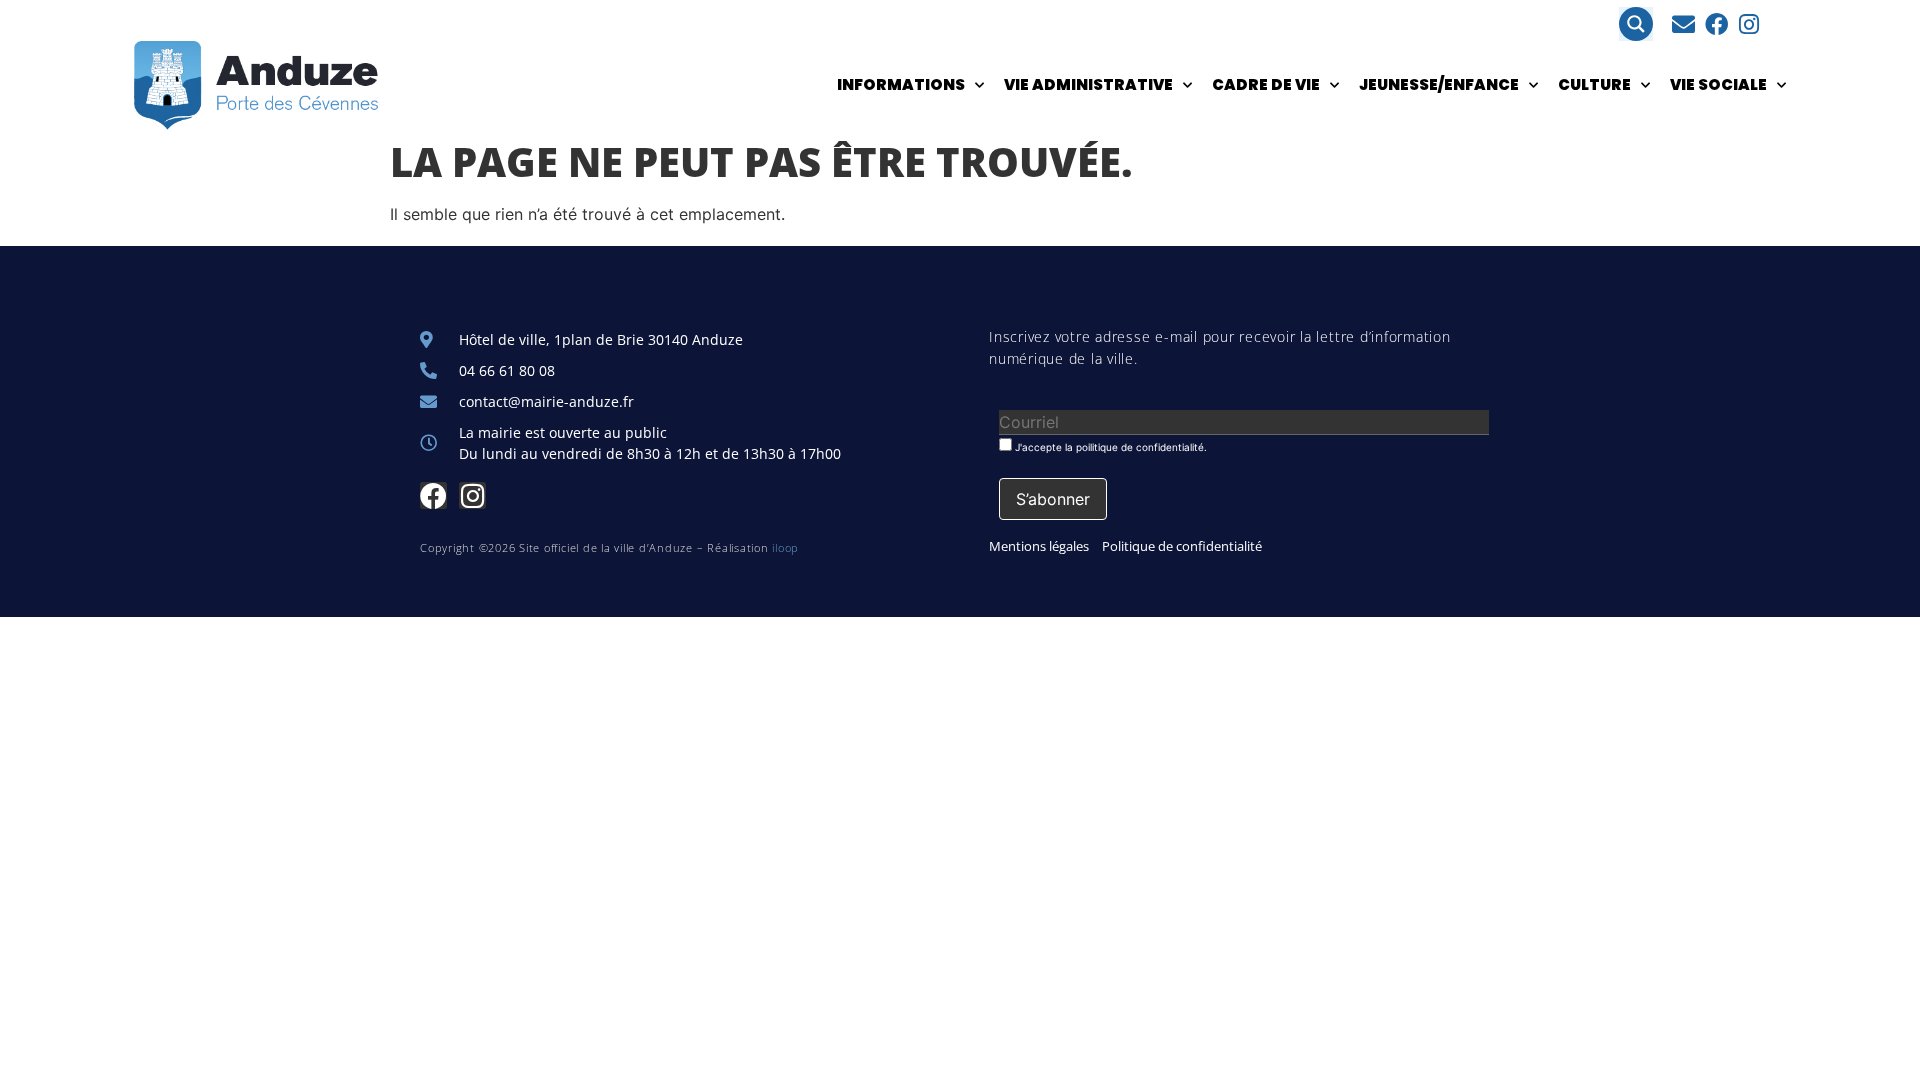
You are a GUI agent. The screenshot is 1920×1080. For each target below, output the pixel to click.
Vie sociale (1718, 84)
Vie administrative (1088, 84)
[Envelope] (1683, 24)
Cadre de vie (1266, 84)
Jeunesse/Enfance (1439, 84)
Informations (901, 84)
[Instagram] (1749, 24)
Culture (1594, 84)
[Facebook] (1716, 24)
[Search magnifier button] (1636, 24)
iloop (785, 547)
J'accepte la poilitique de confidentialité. (1109, 446)
